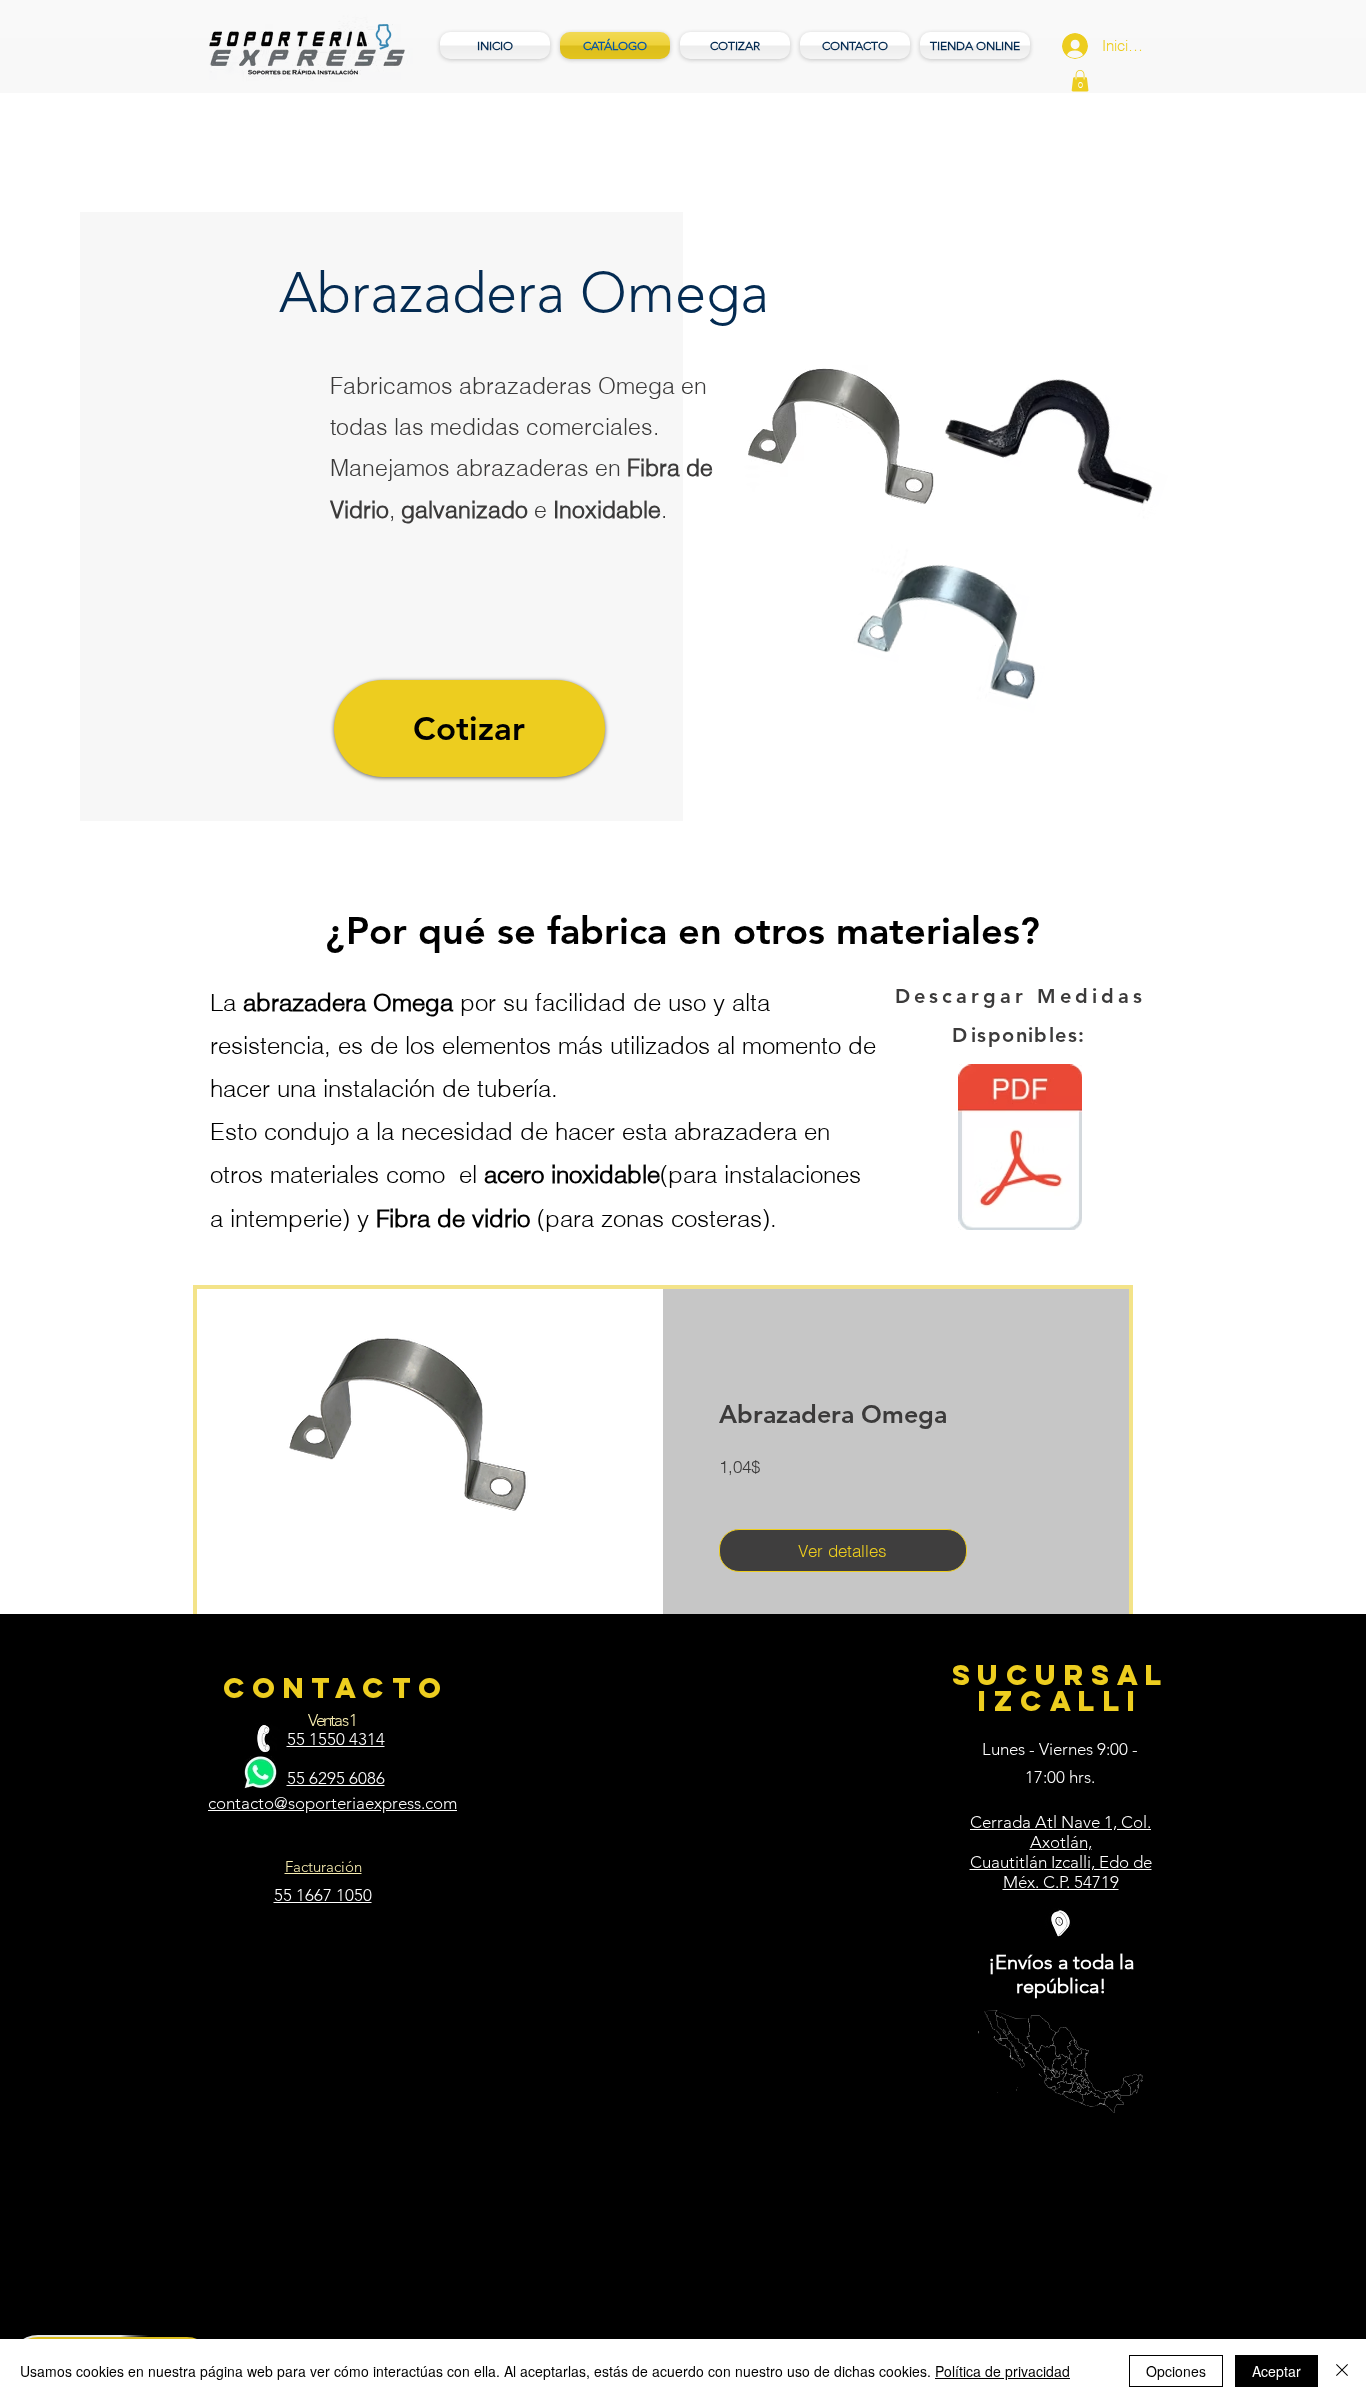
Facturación (323, 1866)
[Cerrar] (1342, 2371)
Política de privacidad (1002, 2371)
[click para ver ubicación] (1060, 1923)
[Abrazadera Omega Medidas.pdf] (1020, 1149)
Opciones (1176, 2371)
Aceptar (1276, 2371)
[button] (1080, 81)
